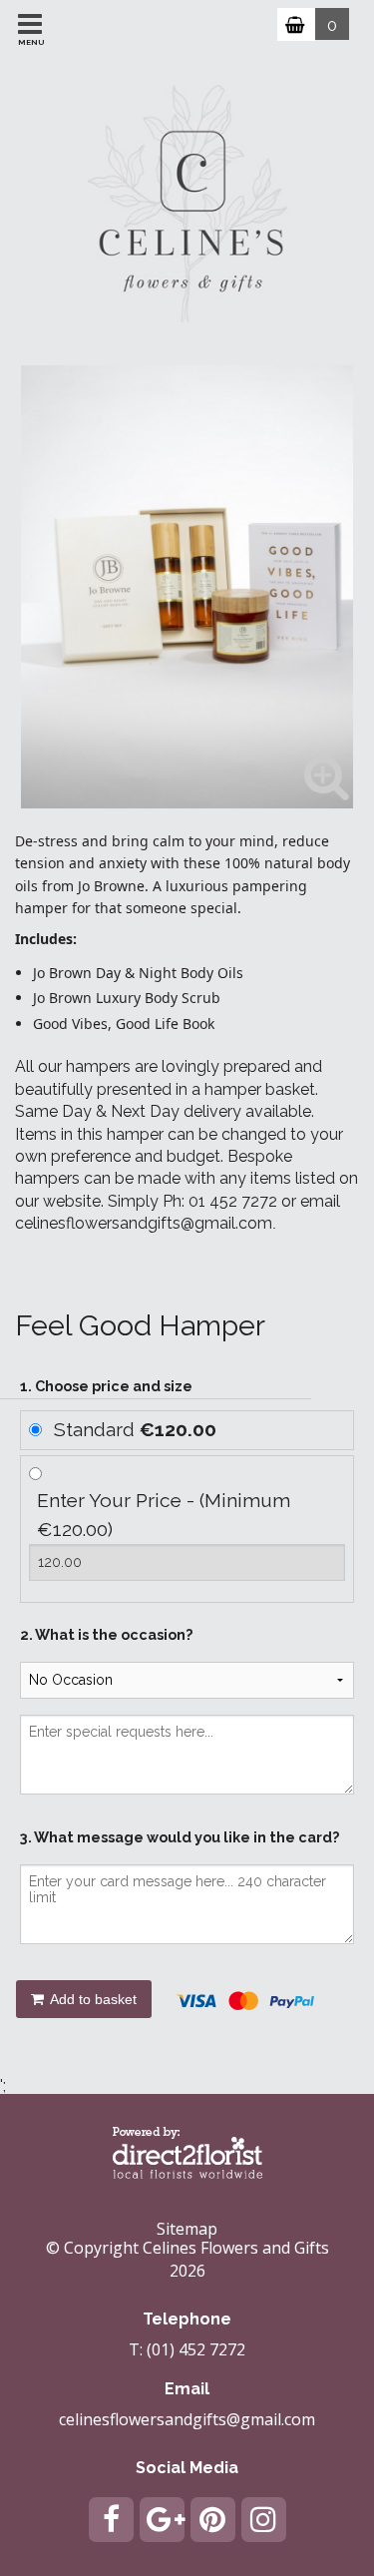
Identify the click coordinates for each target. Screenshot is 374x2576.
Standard (135, 1429)
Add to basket (92, 1999)
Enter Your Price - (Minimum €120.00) (164, 1515)
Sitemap (187, 2229)
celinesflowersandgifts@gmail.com (187, 2419)
